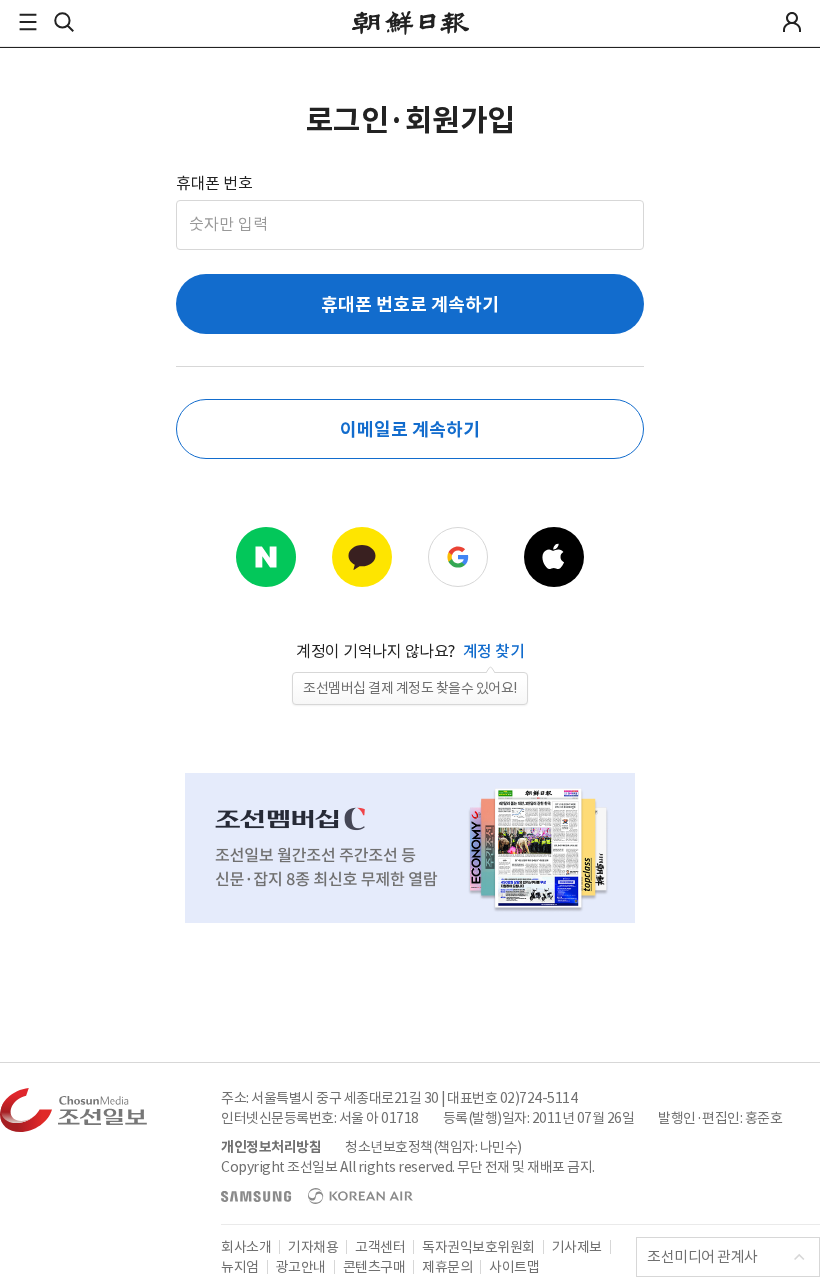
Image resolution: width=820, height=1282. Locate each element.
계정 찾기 (494, 651)
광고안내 (301, 1267)
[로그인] (792, 22)
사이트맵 (514, 1267)
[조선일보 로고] (410, 23)
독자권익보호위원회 (478, 1247)
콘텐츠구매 (374, 1267)
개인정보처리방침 (271, 1147)
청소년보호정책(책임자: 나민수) (433, 1147)
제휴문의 (447, 1267)
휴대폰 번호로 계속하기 (410, 304)
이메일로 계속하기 (409, 429)
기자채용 (313, 1247)
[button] (28, 22)
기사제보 (577, 1247)
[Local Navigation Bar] (28, 22)
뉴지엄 (240, 1267)
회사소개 (246, 1247)
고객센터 (380, 1247)
